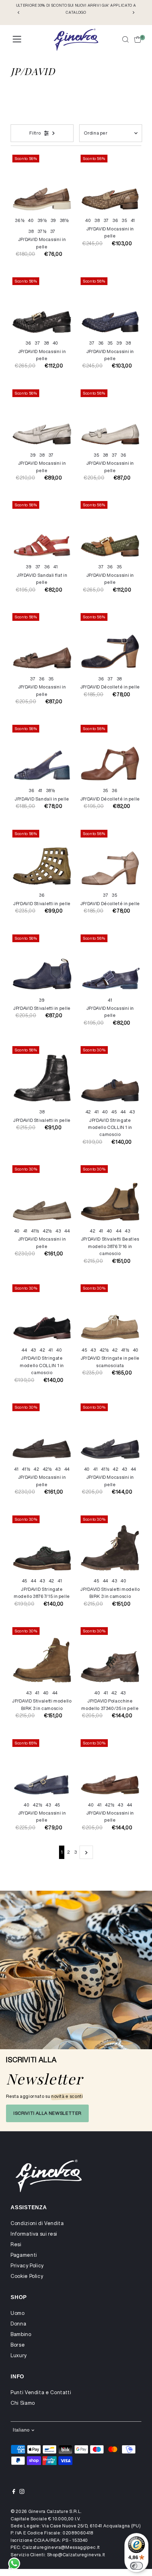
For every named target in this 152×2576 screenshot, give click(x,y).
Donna (18, 2324)
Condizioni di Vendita (37, 2223)
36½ (20, 220)
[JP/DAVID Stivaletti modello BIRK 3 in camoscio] (110, 1545)
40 (31, 220)
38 (31, 231)
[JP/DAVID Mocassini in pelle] (42, 184)
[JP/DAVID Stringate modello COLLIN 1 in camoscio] (110, 1076)
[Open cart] (138, 39)
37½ (42, 231)
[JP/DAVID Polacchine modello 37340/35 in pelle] (110, 1657)
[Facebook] (14, 2492)
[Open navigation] (17, 39)
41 (133, 220)
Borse (18, 2345)
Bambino (21, 2334)
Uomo (18, 2313)
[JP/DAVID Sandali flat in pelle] (42, 530)
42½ (47, 1231)
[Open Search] (125, 39)
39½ (42, 220)
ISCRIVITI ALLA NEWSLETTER (47, 2113)
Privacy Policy (27, 2266)
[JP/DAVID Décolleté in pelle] (110, 643)
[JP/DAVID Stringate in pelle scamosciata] (110, 1314)
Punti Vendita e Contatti (41, 2392)
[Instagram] (22, 2492)
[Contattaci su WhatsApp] (14, 2564)
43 (132, 1112)
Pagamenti (24, 2255)
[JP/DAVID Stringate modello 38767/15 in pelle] (42, 1545)
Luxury (19, 2355)
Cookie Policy (27, 2276)
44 (123, 1112)
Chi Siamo (23, 2403)
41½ (35, 1231)
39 (53, 220)
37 (53, 231)
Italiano (21, 2430)
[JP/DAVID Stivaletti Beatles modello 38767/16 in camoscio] (110, 1195)
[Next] (133, 13)
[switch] (136, 2566)
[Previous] (19, 13)
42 (88, 1112)
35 (124, 220)
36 (115, 220)
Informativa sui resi (34, 2234)
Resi (16, 2244)
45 (114, 1112)
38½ (64, 220)
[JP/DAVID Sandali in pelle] (42, 754)
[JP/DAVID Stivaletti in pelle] (42, 859)
